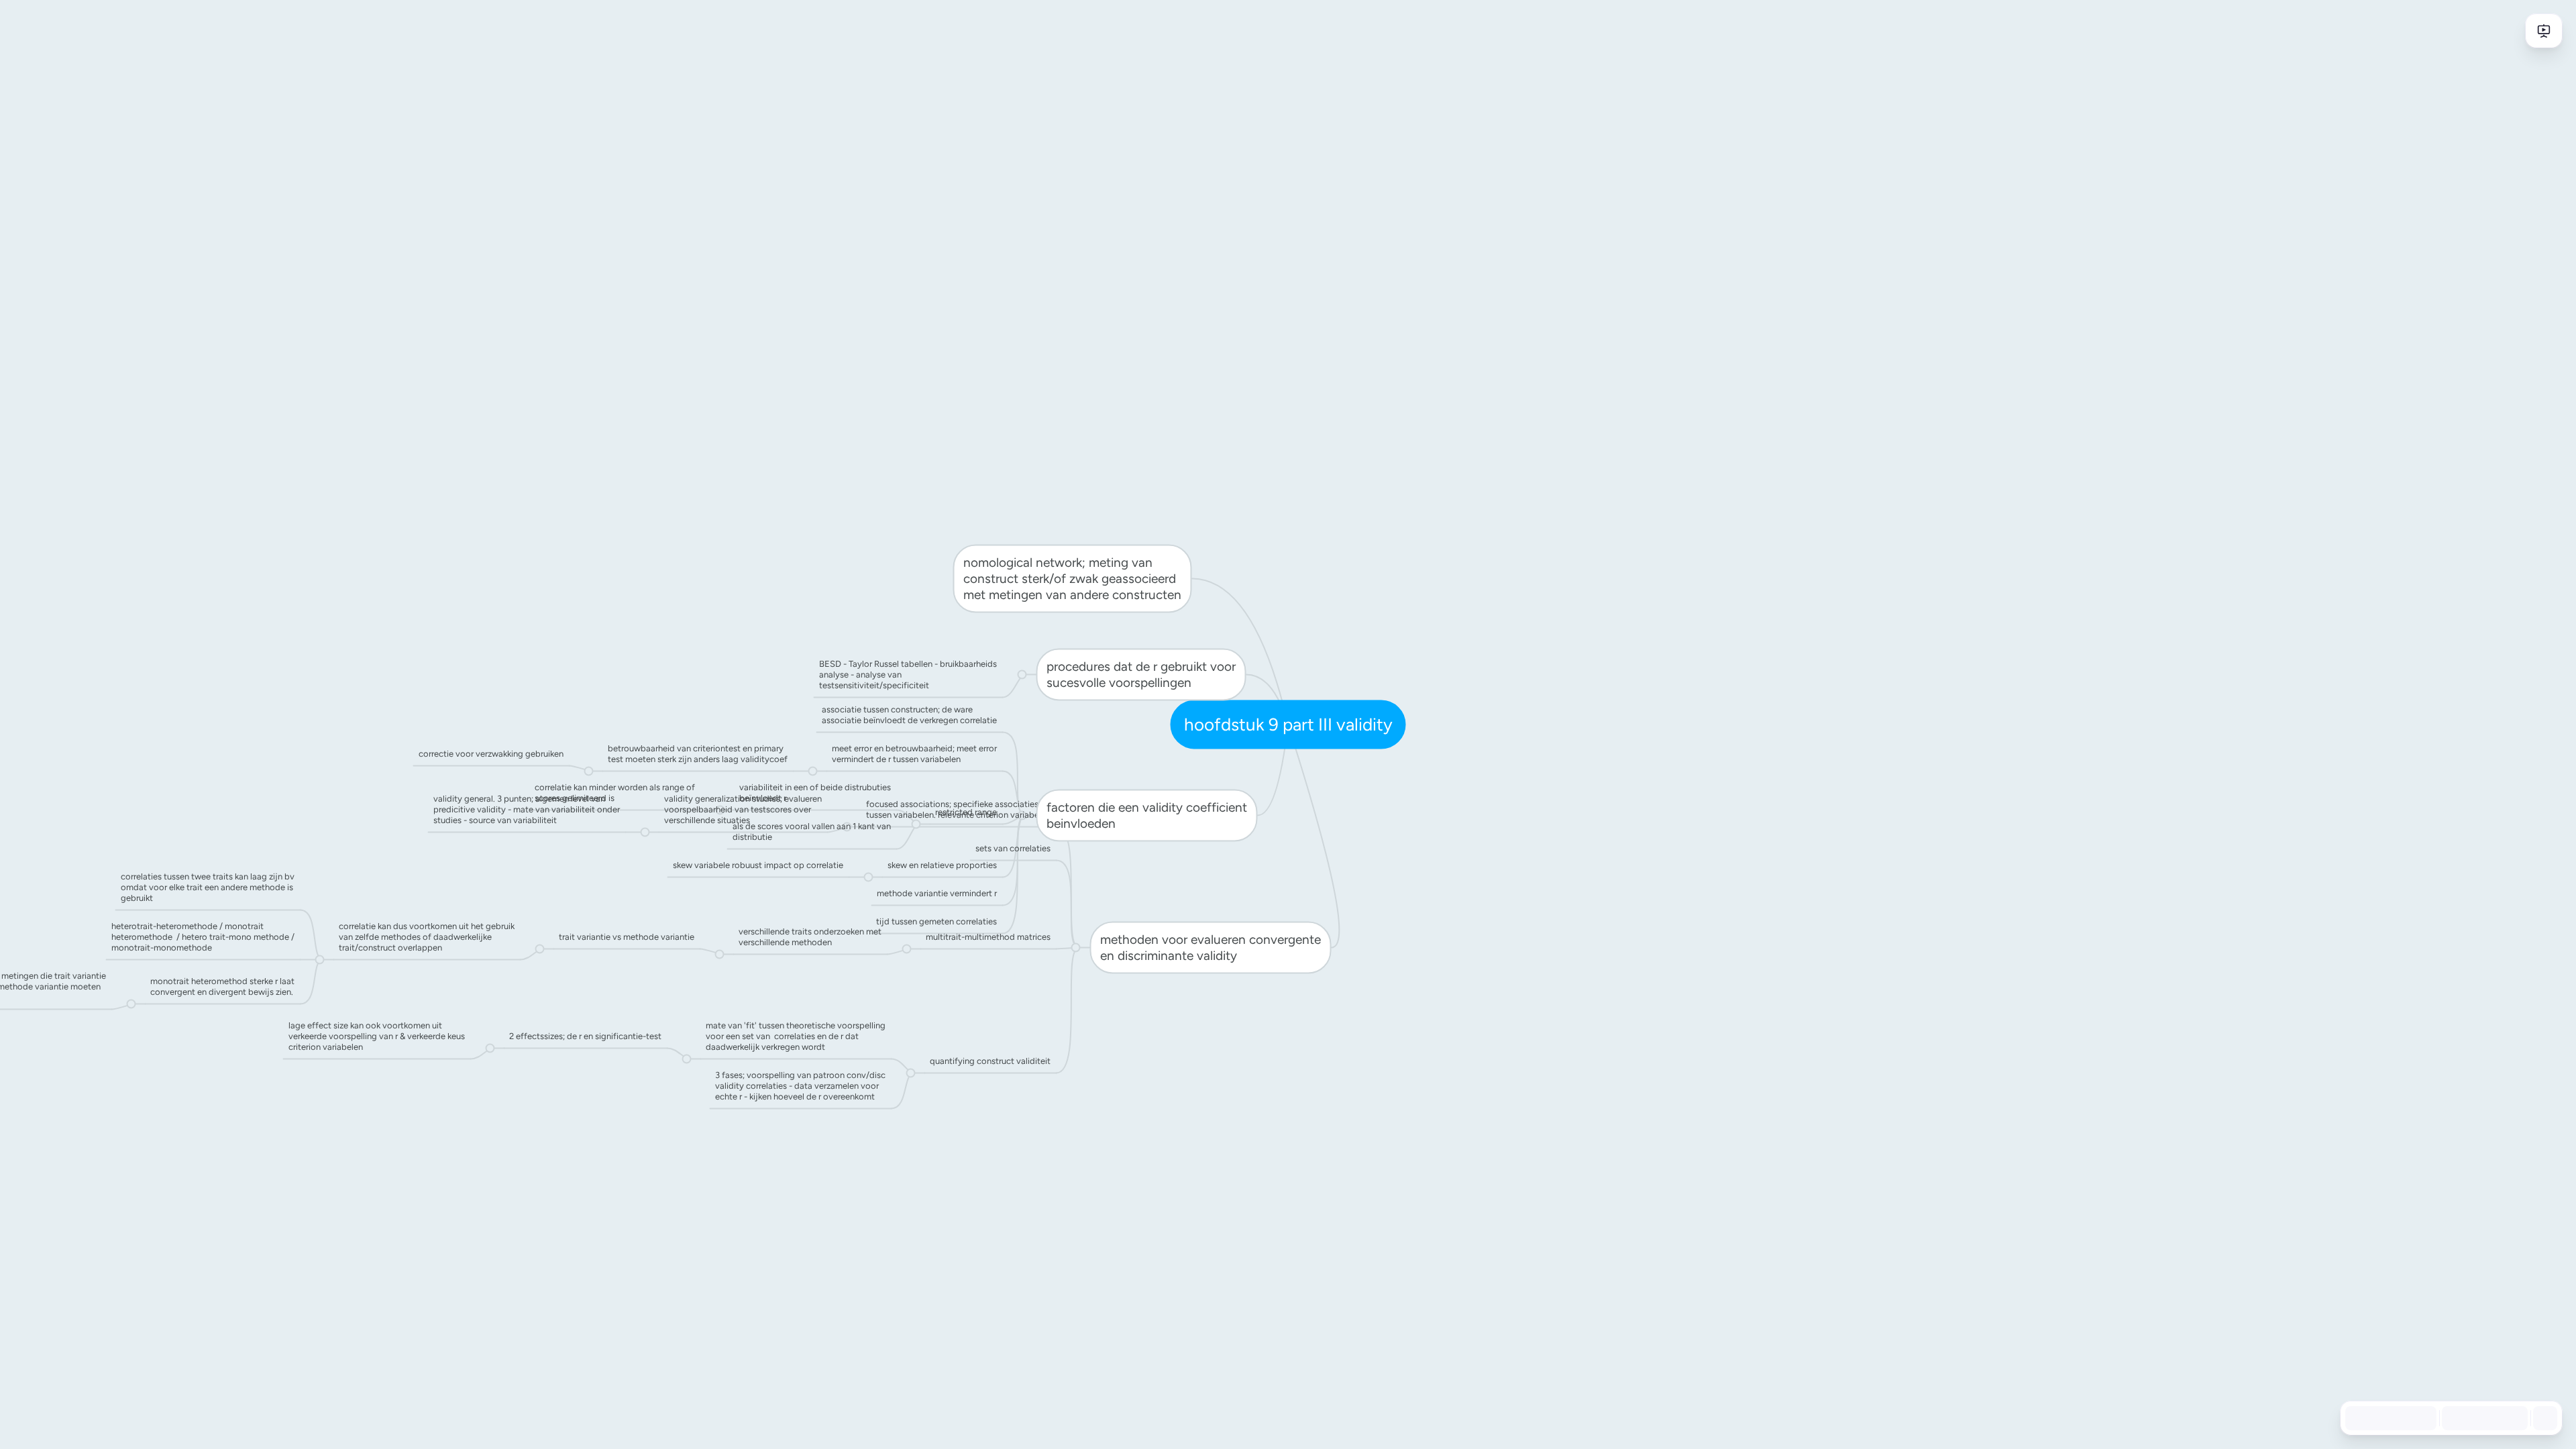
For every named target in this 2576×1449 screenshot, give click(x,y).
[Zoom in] (2512, 1418)
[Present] (2544, 31)
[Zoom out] (2453, 1418)
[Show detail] (2544, 1418)
